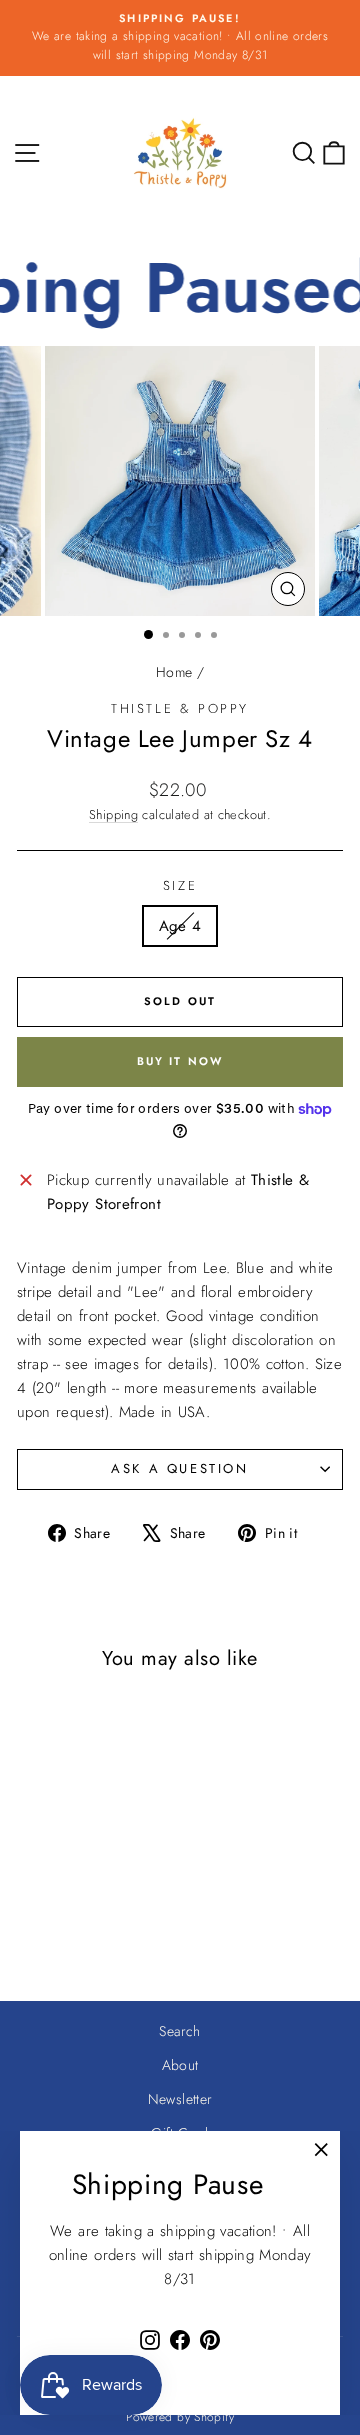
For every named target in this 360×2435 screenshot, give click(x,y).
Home (174, 672)
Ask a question (179, 1468)
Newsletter (180, 2099)
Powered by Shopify (180, 2417)
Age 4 (180, 926)
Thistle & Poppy (180, 708)
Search (179, 2031)
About (180, 2065)
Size (180, 885)
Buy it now (180, 1061)
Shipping (113, 814)
